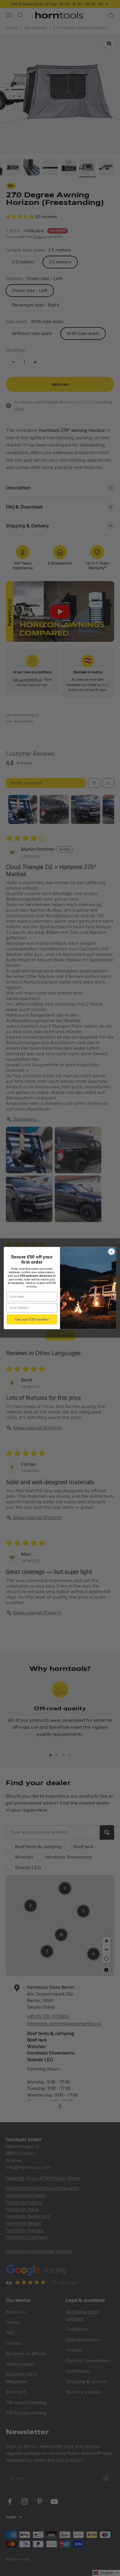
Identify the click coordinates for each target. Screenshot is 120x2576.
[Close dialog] (111, 1252)
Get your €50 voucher (32, 1319)
